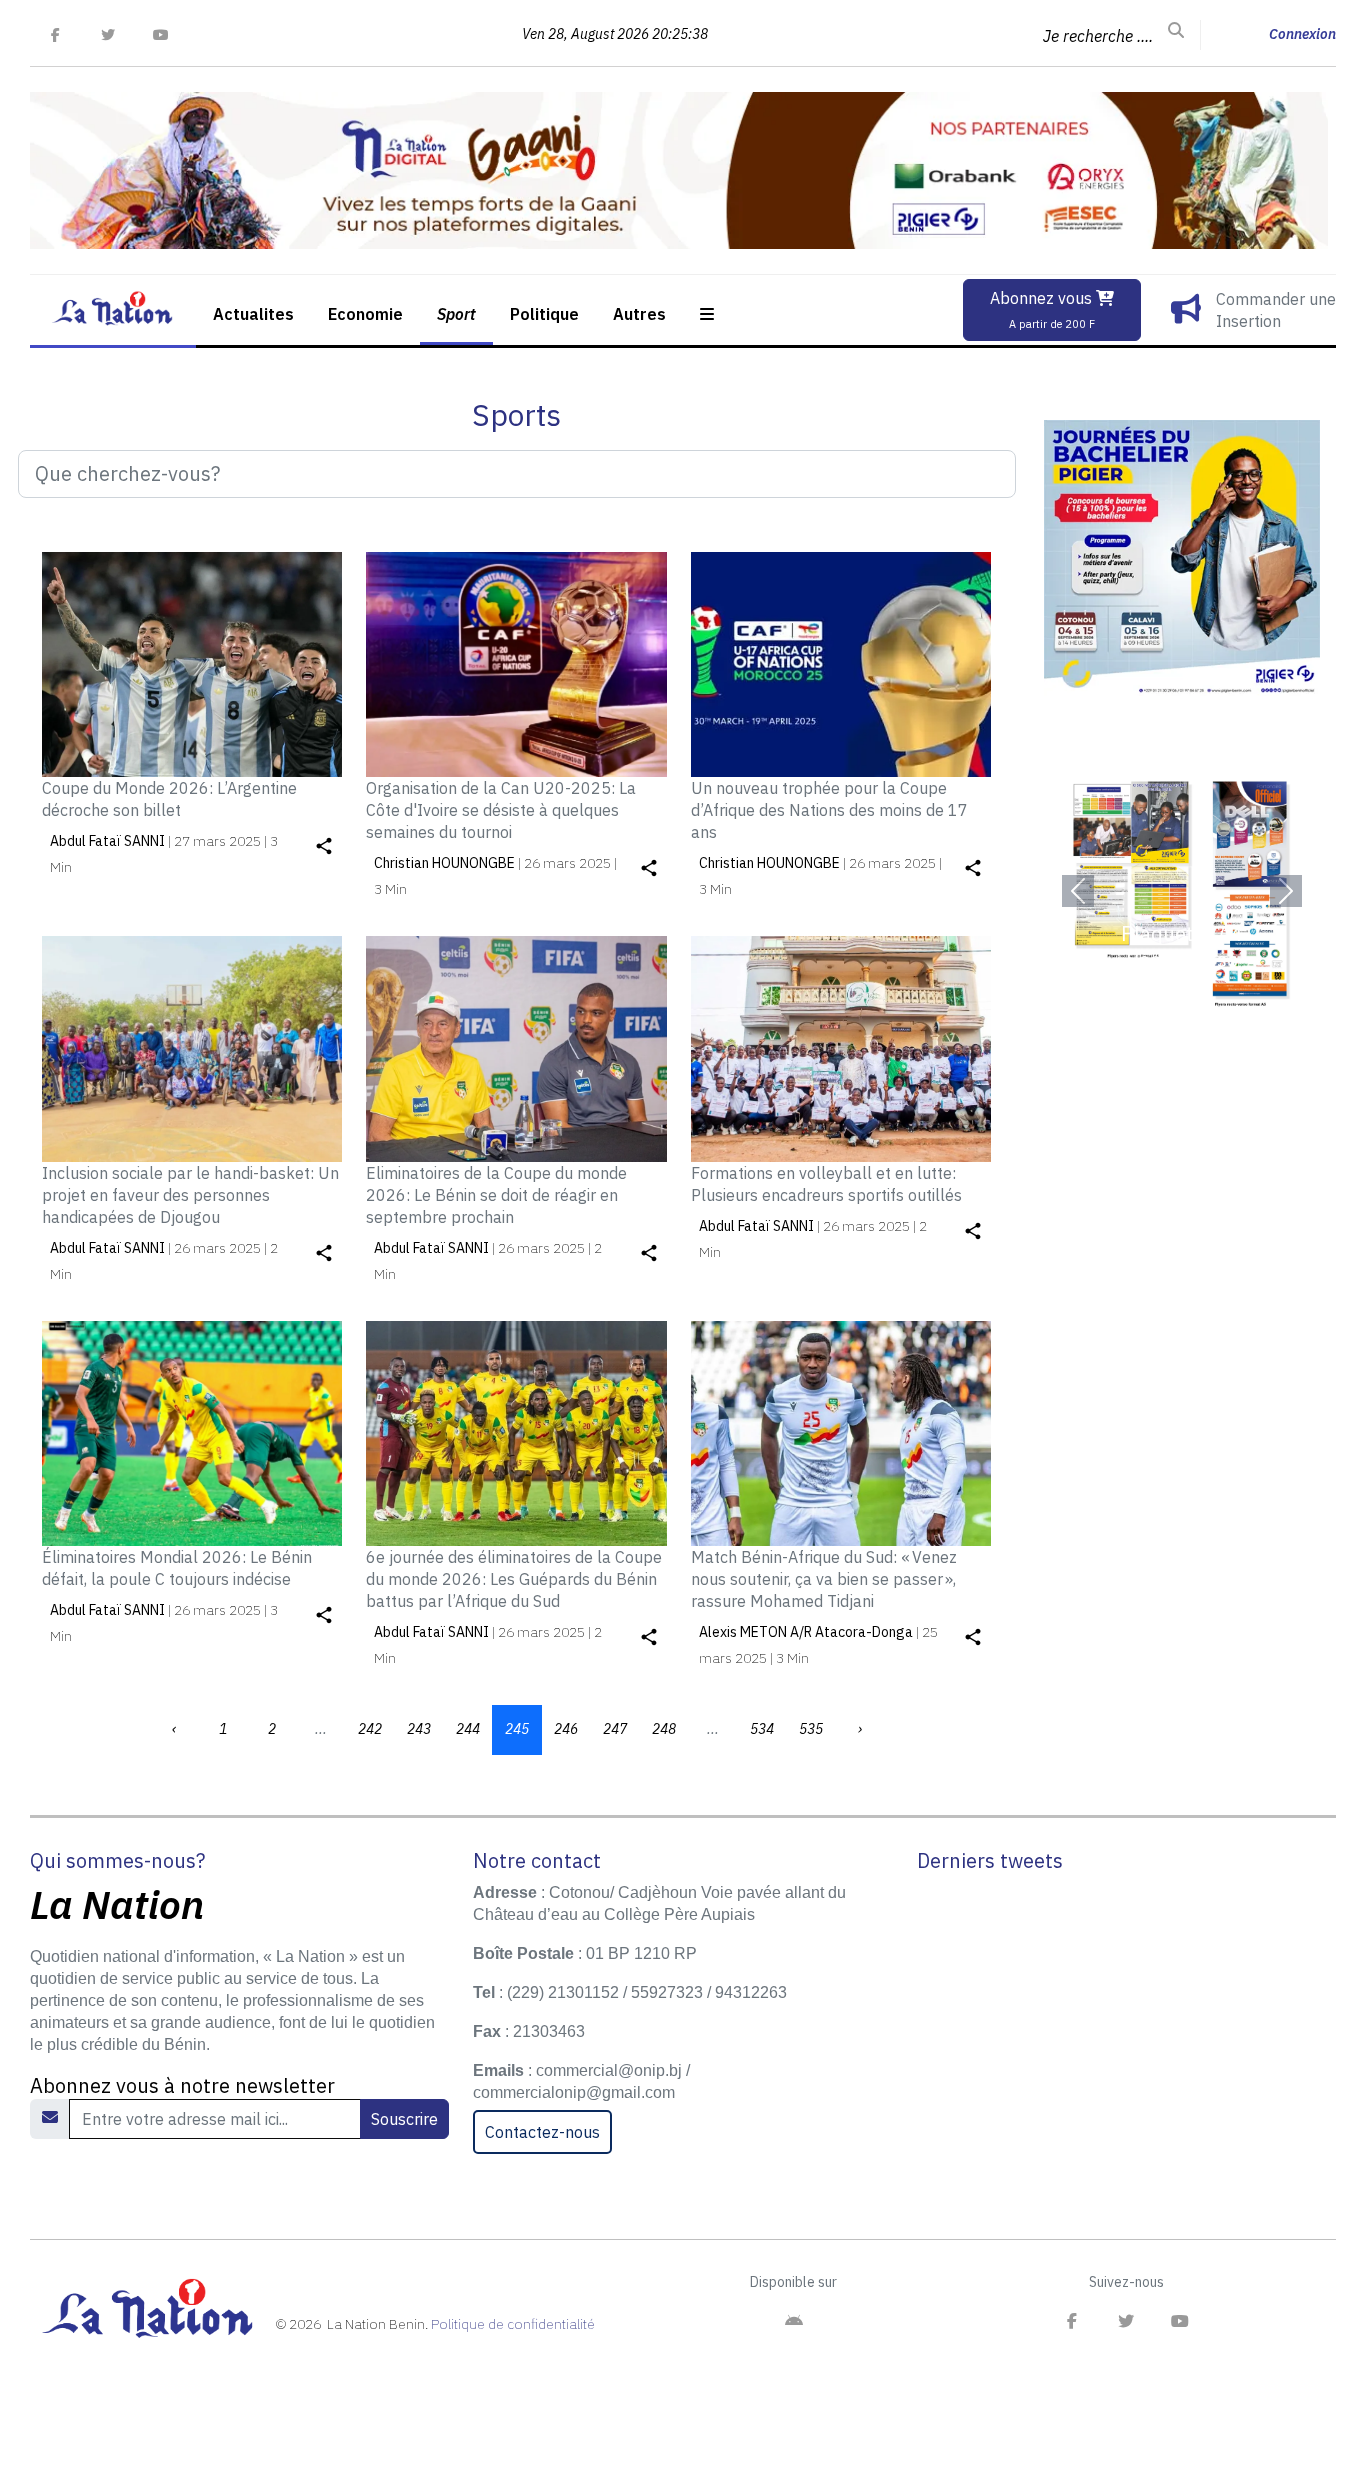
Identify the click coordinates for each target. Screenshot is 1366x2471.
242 (370, 1729)
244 (468, 1729)
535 (811, 1729)
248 (664, 1729)
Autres (639, 314)
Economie (365, 314)
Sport (456, 314)
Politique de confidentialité (513, 2324)
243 (419, 1729)
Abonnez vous (1043, 309)
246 (566, 1729)
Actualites (253, 314)
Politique (544, 314)
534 (762, 1729)
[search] (1176, 31)
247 (615, 1729)
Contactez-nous (542, 2132)
